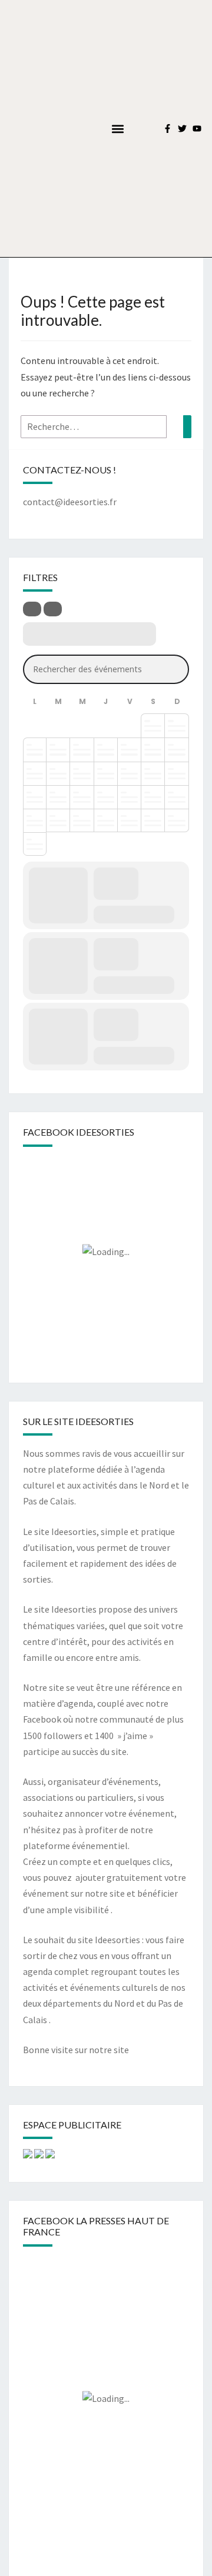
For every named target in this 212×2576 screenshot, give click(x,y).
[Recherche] (187, 427)
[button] (117, 129)
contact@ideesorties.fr (70, 502)
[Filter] (32, 609)
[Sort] (53, 609)
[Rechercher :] (106, 427)
